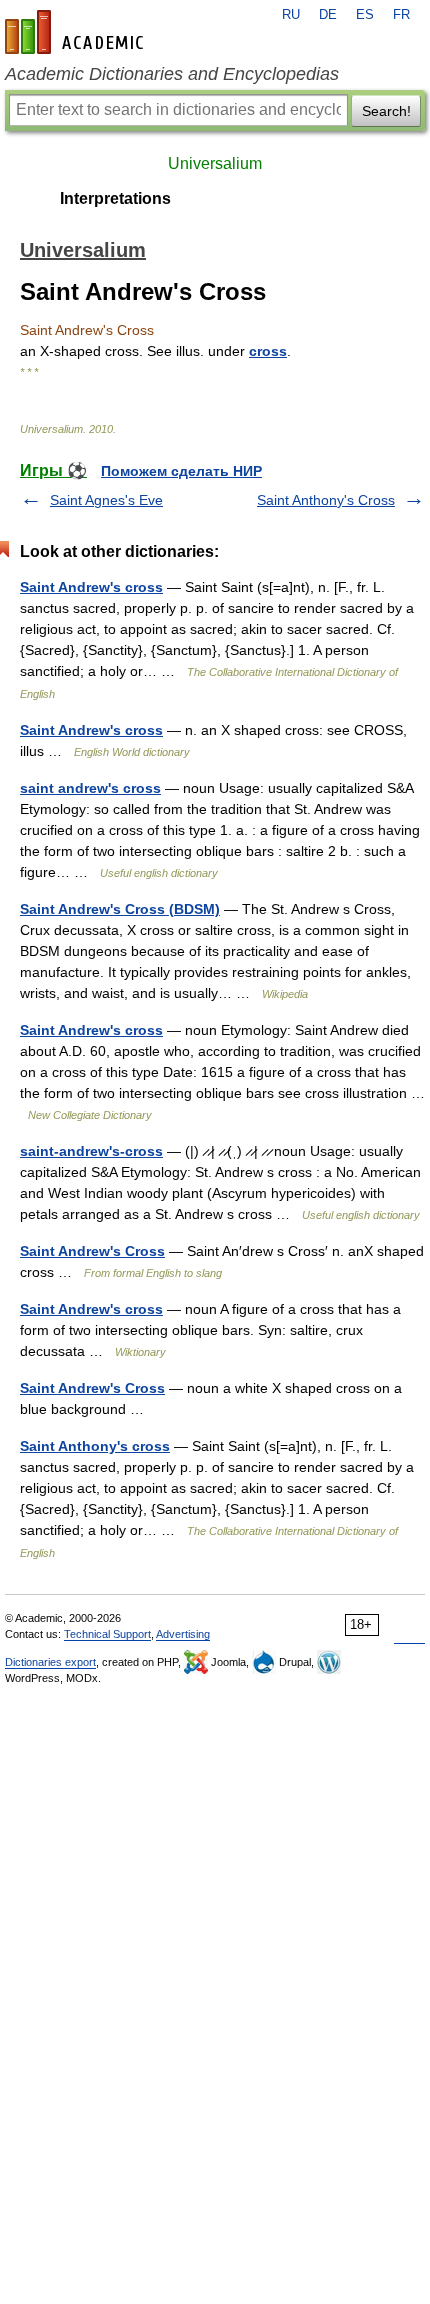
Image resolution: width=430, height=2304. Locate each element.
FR (401, 15)
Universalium (215, 163)
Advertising (183, 1634)
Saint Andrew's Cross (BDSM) (120, 909)
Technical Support (107, 1634)
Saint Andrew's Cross (92, 1251)
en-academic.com (77, 32)
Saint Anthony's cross (95, 1446)
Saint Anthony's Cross (326, 500)
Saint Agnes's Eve (106, 500)
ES (365, 15)
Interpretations (115, 198)
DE (328, 15)
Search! (386, 111)
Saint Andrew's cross (91, 587)
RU (291, 15)
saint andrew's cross (90, 788)
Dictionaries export (50, 1662)
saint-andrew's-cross (91, 1151)
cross (268, 351)
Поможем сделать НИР (181, 471)
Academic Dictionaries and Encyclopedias (172, 74)
